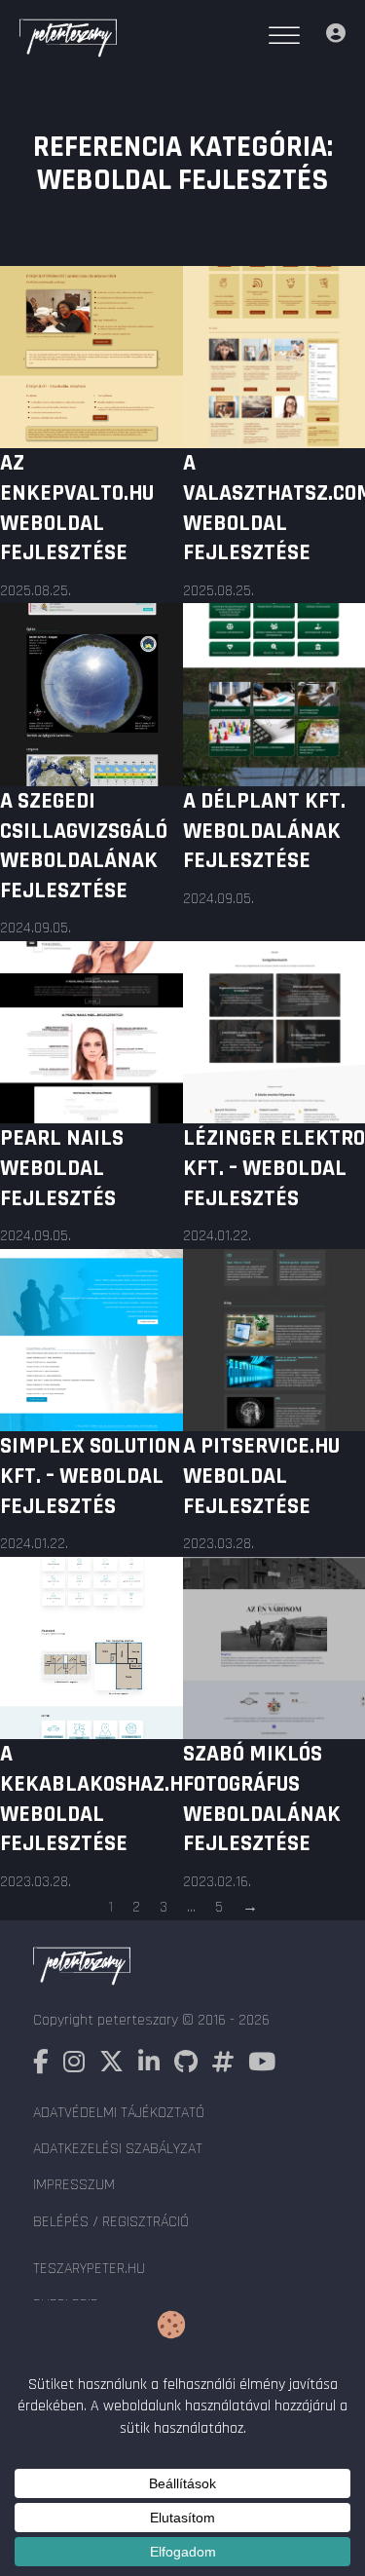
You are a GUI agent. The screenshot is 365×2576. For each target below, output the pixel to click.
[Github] (186, 2066)
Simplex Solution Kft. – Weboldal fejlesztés (91, 1476)
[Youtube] (262, 2066)
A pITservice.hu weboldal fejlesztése (261, 1476)
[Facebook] (41, 2066)
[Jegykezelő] (336, 36)
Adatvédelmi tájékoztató (119, 2113)
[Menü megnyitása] (284, 36)
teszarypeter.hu (89, 2269)
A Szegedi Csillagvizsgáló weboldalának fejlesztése (84, 846)
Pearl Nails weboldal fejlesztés (62, 1168)
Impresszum (74, 2185)
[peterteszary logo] (68, 40)
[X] (111, 2066)
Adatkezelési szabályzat (118, 2149)
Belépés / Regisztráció (111, 2222)
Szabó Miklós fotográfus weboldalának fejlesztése (262, 1799)
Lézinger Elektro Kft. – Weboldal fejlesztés (274, 1168)
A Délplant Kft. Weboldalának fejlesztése (264, 831)
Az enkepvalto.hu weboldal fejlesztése (77, 508)
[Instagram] (74, 2066)
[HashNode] (223, 2066)
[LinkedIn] (149, 2066)
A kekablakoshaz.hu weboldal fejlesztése (97, 1799)
